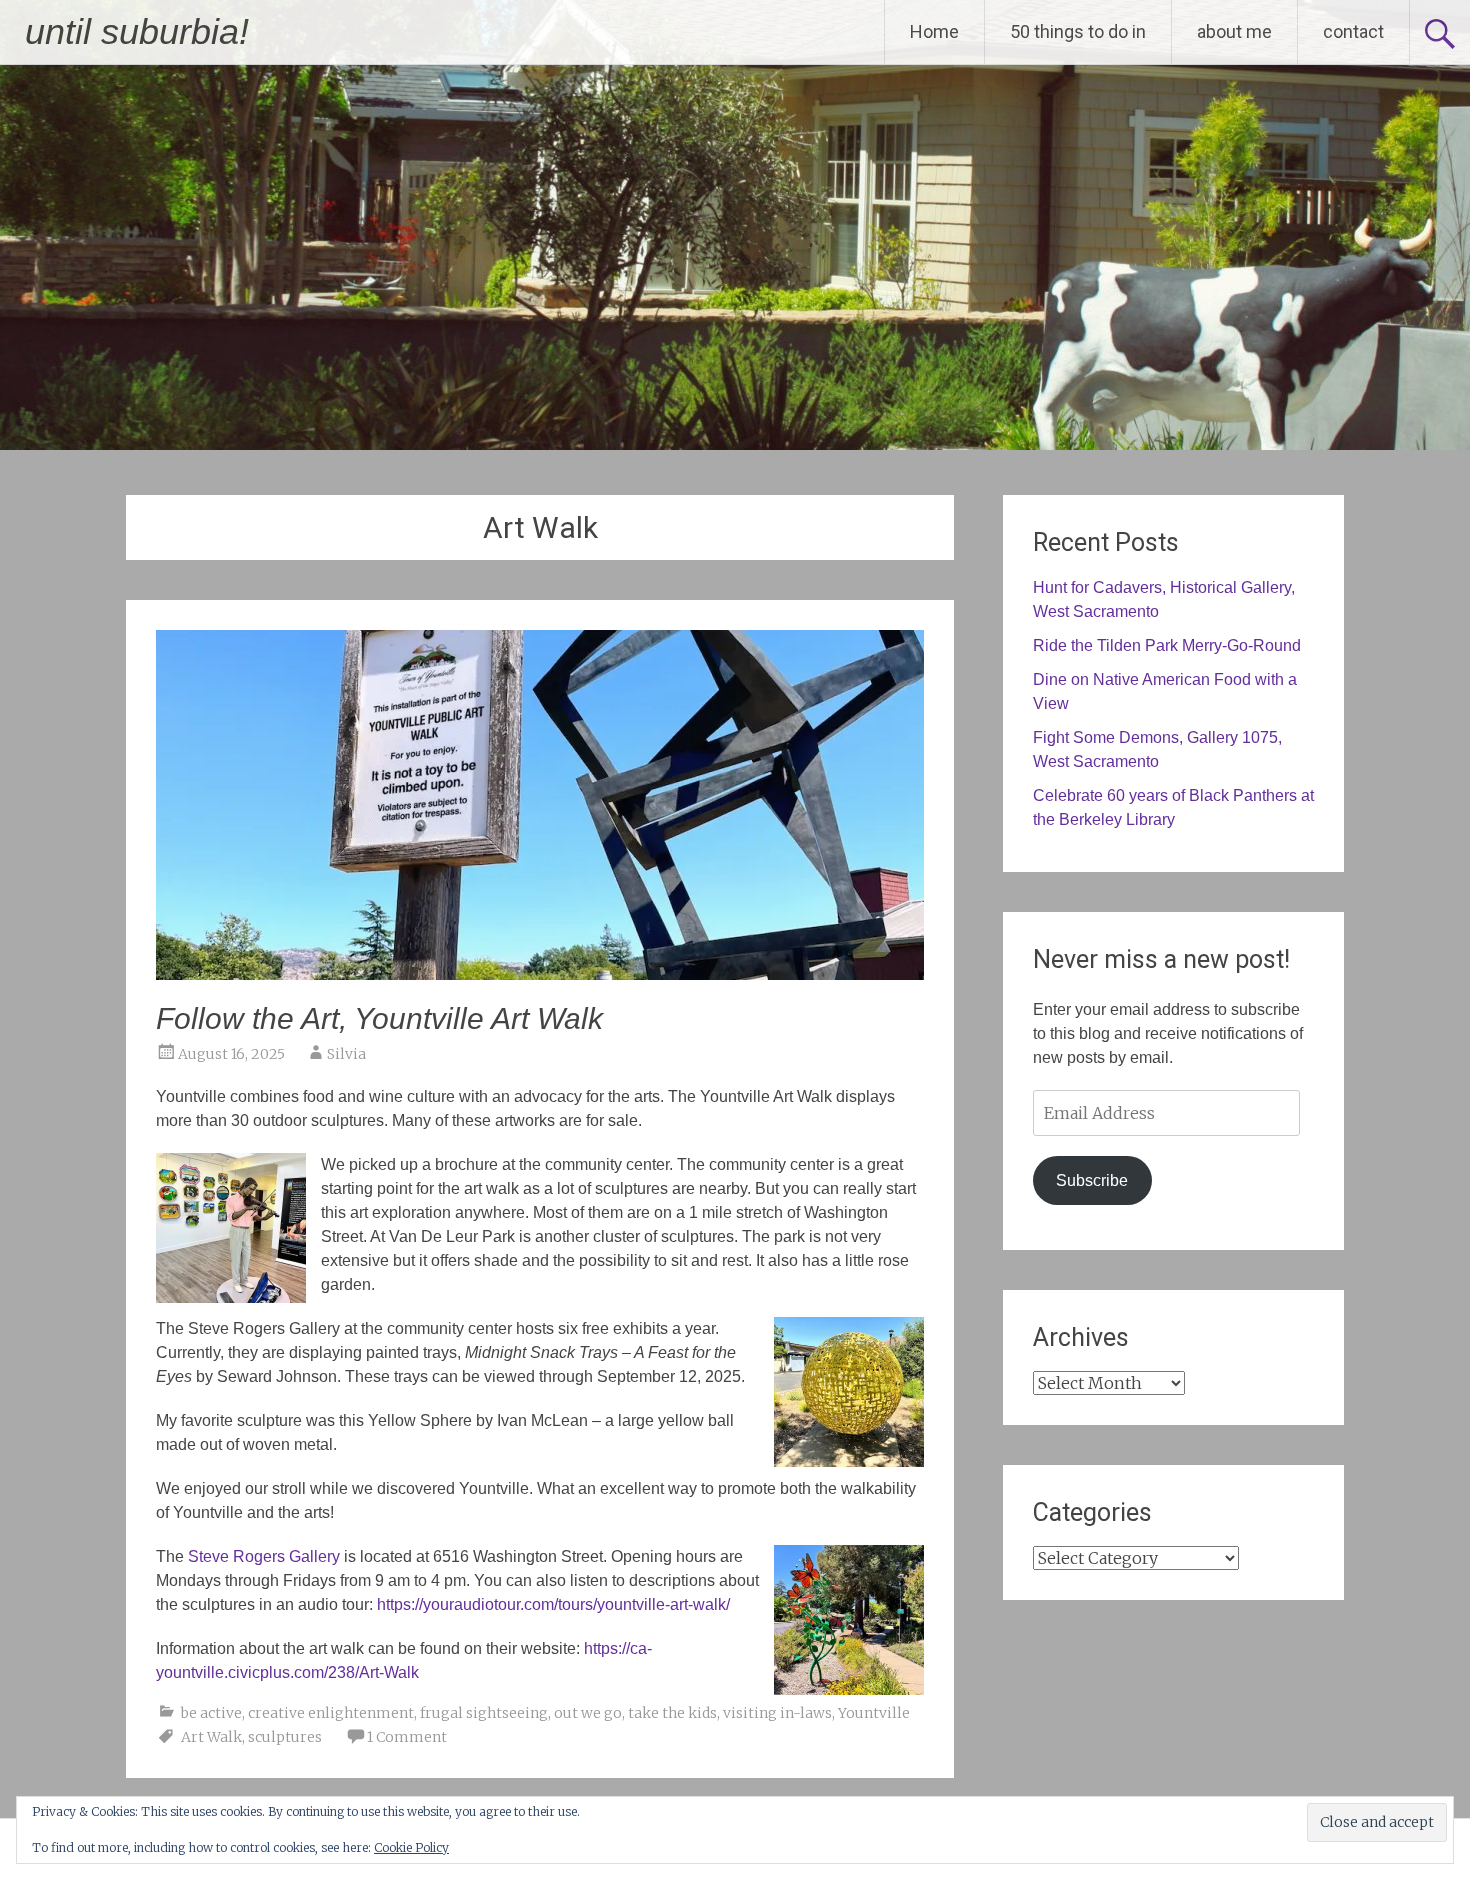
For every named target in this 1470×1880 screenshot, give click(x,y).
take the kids (672, 1713)
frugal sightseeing (484, 1713)
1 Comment (407, 1737)
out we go (588, 1713)
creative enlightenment (331, 1713)
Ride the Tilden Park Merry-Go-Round (1167, 645)
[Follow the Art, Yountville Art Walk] (540, 974)
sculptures (285, 1737)
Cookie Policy (411, 1847)
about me (1234, 31)
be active (211, 1713)
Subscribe (1092, 1180)
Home (934, 31)
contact (1353, 31)
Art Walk (211, 1737)
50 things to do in (1078, 31)
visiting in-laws (777, 1713)
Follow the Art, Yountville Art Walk (379, 1018)
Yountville (874, 1713)
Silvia (346, 1054)
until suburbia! (137, 31)
